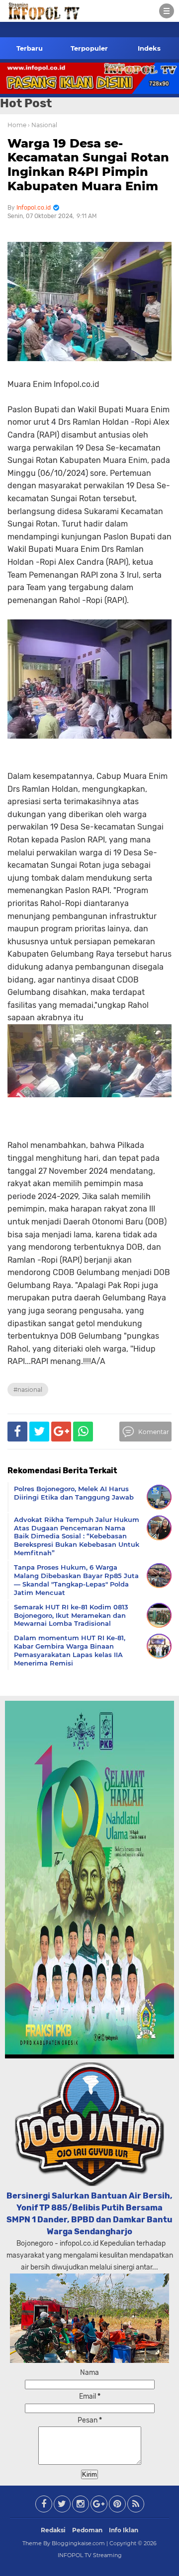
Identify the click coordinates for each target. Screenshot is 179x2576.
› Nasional (43, 125)
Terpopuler (89, 48)
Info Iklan (124, 2530)
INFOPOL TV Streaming (90, 2555)
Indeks (149, 48)
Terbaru (30, 48)
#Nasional (28, 1390)
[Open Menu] (167, 11)
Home (17, 125)
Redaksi (53, 2530)
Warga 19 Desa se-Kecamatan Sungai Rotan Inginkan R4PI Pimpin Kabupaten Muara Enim (88, 165)
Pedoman (87, 2530)
